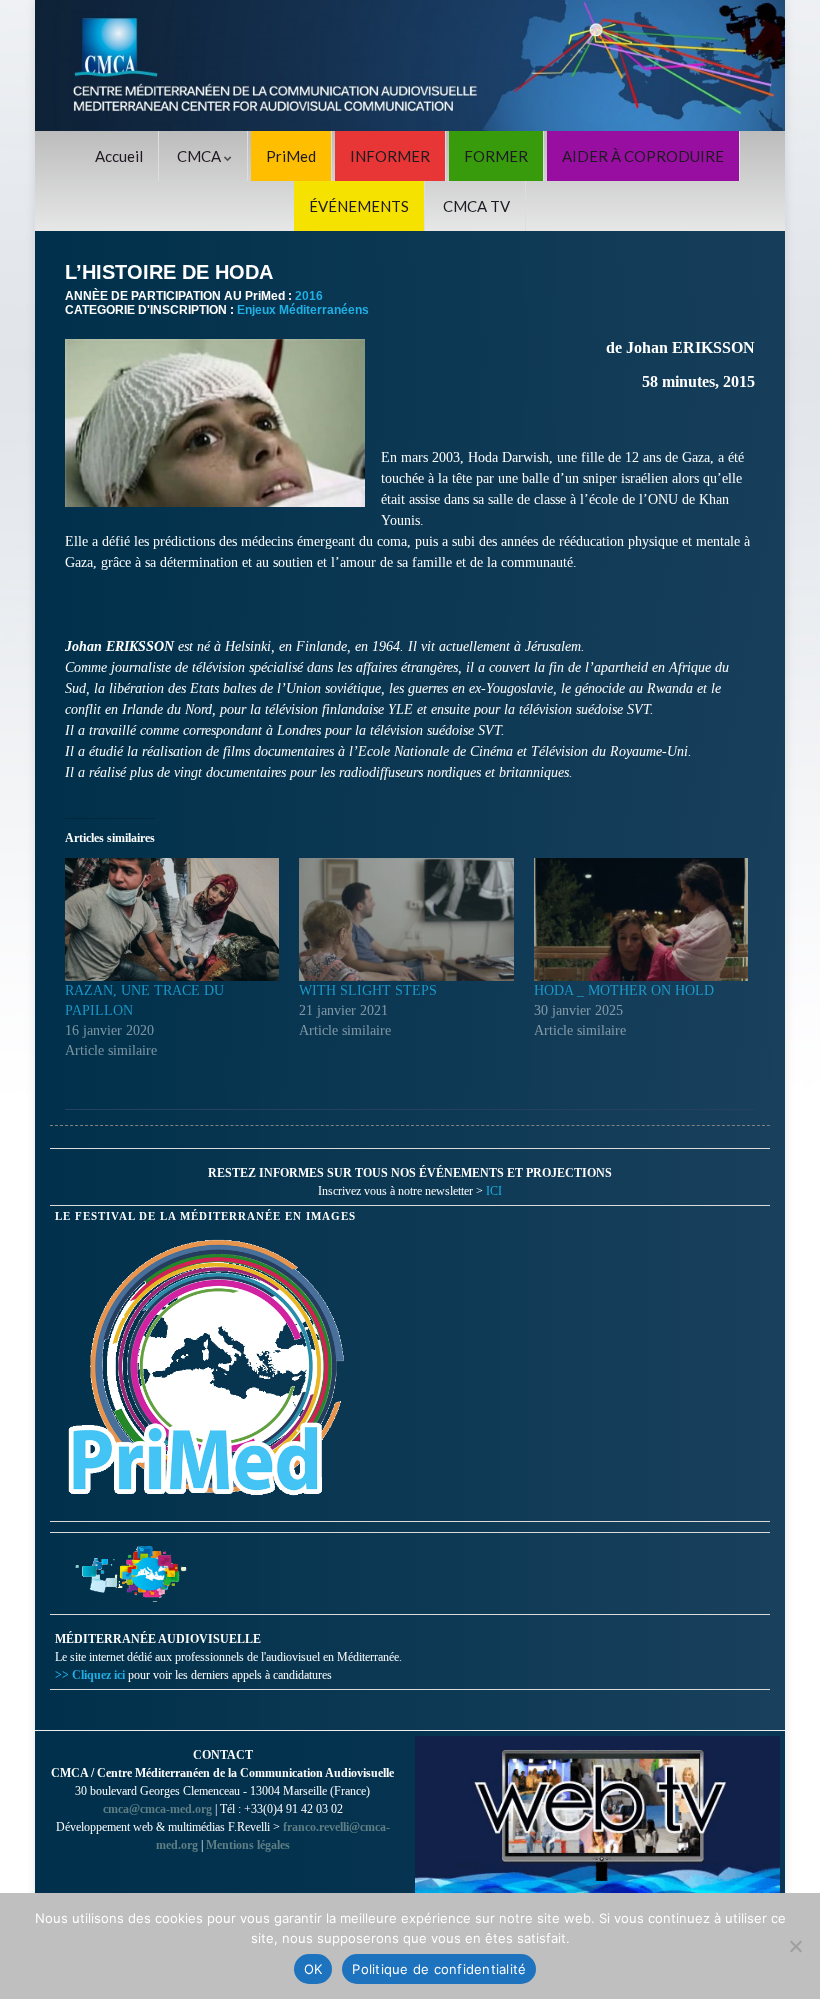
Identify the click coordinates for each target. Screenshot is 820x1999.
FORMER (496, 156)
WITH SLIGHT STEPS (368, 990)
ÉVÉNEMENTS (359, 206)
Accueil (119, 156)
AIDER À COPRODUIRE (643, 156)
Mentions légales (248, 1845)
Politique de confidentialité (439, 1969)
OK (313, 1969)
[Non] (795, 1946)
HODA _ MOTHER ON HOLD (624, 990)
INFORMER (390, 156)
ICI (494, 1191)
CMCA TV (476, 206)
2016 (309, 296)
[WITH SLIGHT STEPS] (406, 919)
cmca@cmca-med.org (157, 1809)
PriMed (291, 156)
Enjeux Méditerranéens (303, 310)
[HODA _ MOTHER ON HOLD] (641, 919)
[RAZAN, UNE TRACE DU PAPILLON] (172, 919)
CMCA (200, 156)
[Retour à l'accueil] (410, 65)
